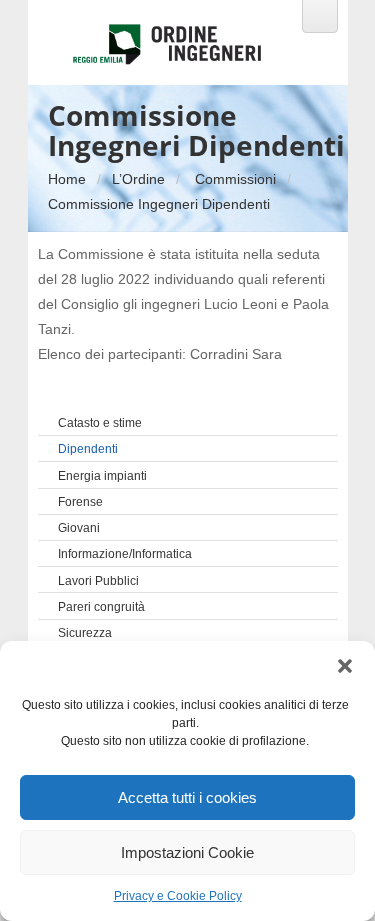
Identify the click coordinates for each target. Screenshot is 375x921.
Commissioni (235, 179)
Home (67, 179)
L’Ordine (138, 179)
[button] (345, 666)
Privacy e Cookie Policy (178, 896)
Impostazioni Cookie (187, 852)
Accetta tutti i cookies (187, 797)
